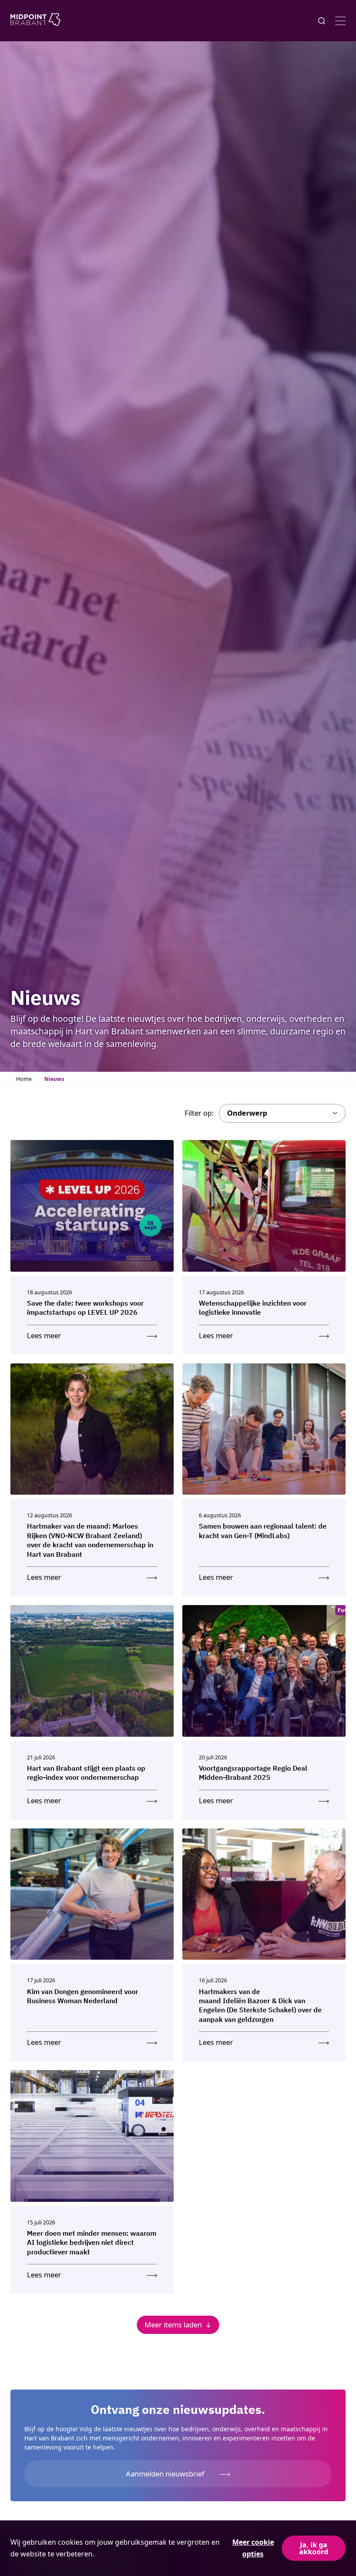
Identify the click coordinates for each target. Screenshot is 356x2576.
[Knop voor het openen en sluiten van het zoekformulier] (322, 21)
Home (24, 1079)
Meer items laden (173, 2325)
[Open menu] (340, 21)
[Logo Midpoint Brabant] (35, 21)
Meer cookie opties (253, 2548)
